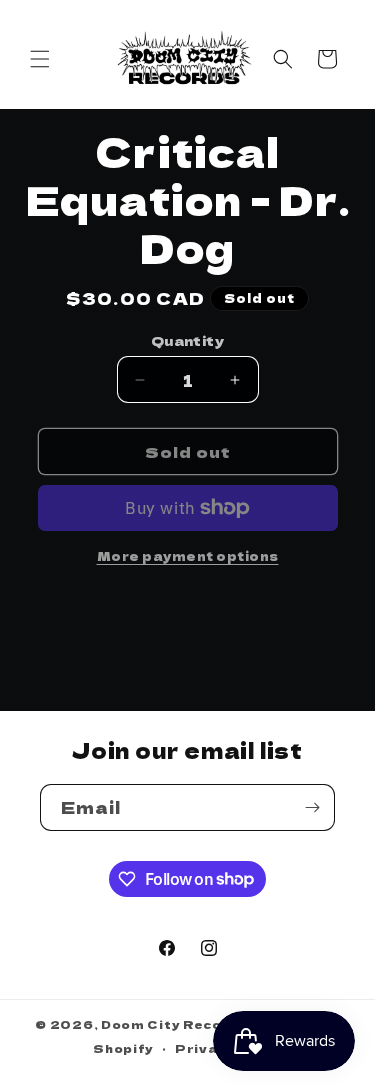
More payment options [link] (188, 555)
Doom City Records (175, 1024)
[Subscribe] (312, 807)
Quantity (187, 340)
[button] (40, 59)
